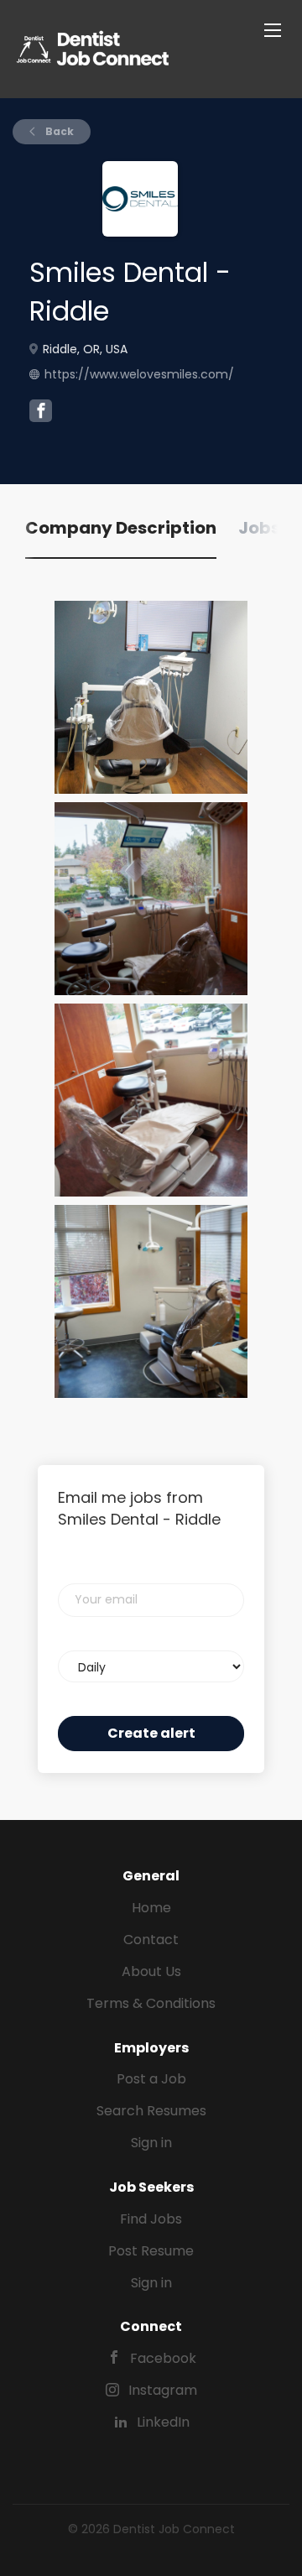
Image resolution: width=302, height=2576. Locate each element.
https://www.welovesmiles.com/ (139, 374)
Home (151, 1908)
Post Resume (151, 2251)
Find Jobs (151, 2219)
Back (58, 131)
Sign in (151, 2143)
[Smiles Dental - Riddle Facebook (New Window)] (41, 413)
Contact (151, 1940)
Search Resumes (151, 2111)
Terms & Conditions (151, 2003)
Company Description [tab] (121, 528)
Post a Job (151, 2079)
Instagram (163, 2390)
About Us (151, 1971)
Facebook (163, 2358)
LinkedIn (163, 2422)
